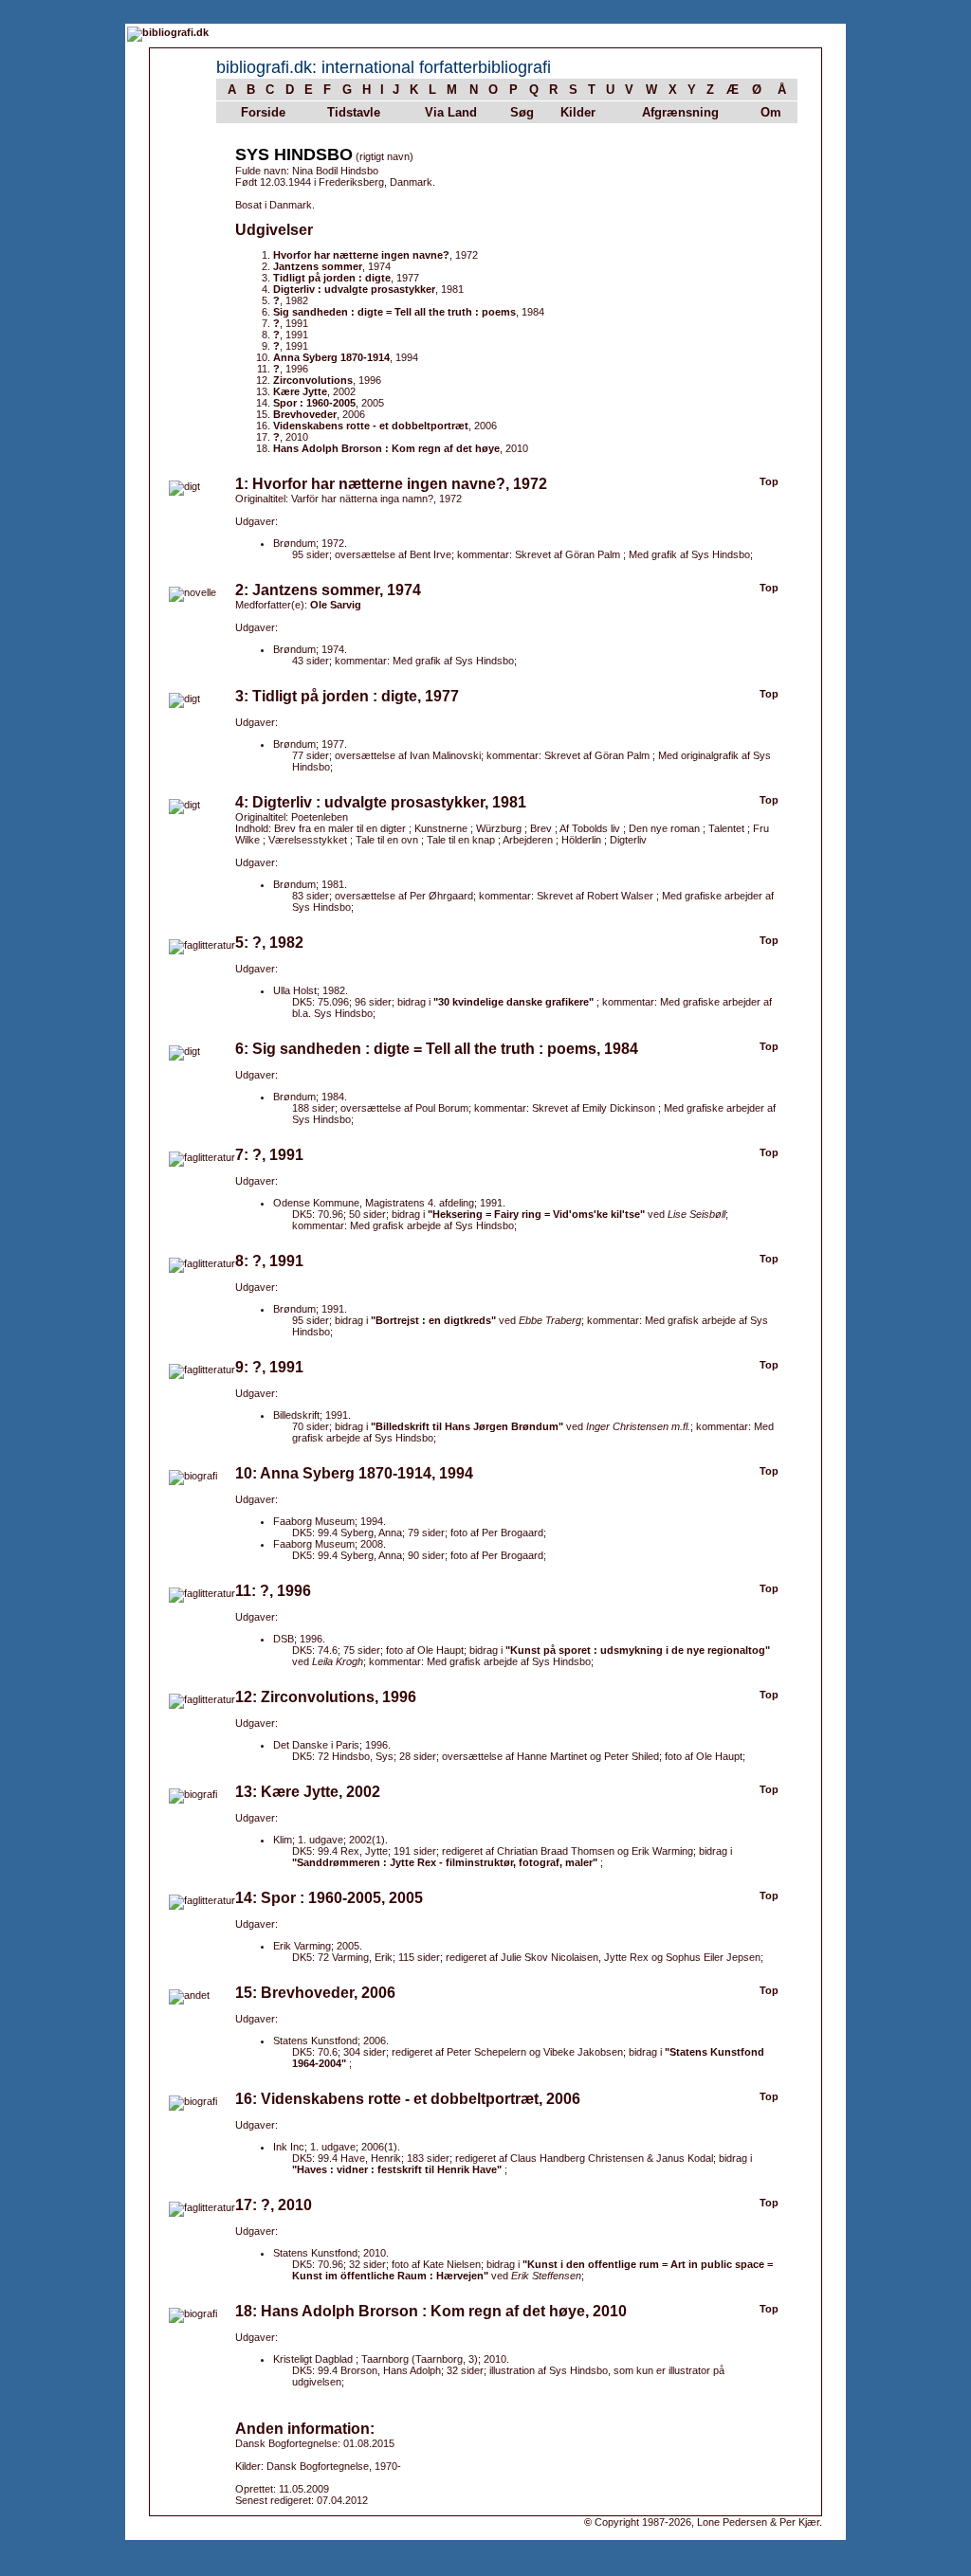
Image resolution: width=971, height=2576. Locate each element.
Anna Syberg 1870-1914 (331, 357)
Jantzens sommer (318, 266)
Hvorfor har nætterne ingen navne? (361, 255)
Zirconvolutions (313, 380)
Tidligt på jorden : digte (332, 278)
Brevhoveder (305, 414)
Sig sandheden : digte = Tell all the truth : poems (394, 312)
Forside (263, 112)
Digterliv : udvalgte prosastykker (354, 289)
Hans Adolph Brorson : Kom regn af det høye (386, 448)
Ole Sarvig (336, 605)
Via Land (451, 112)
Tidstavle (354, 112)
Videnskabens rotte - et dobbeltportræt (371, 426)
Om (771, 112)
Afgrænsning (680, 112)
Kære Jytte (300, 391)
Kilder (578, 112)
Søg (522, 112)
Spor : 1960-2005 (314, 403)
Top (769, 481)
